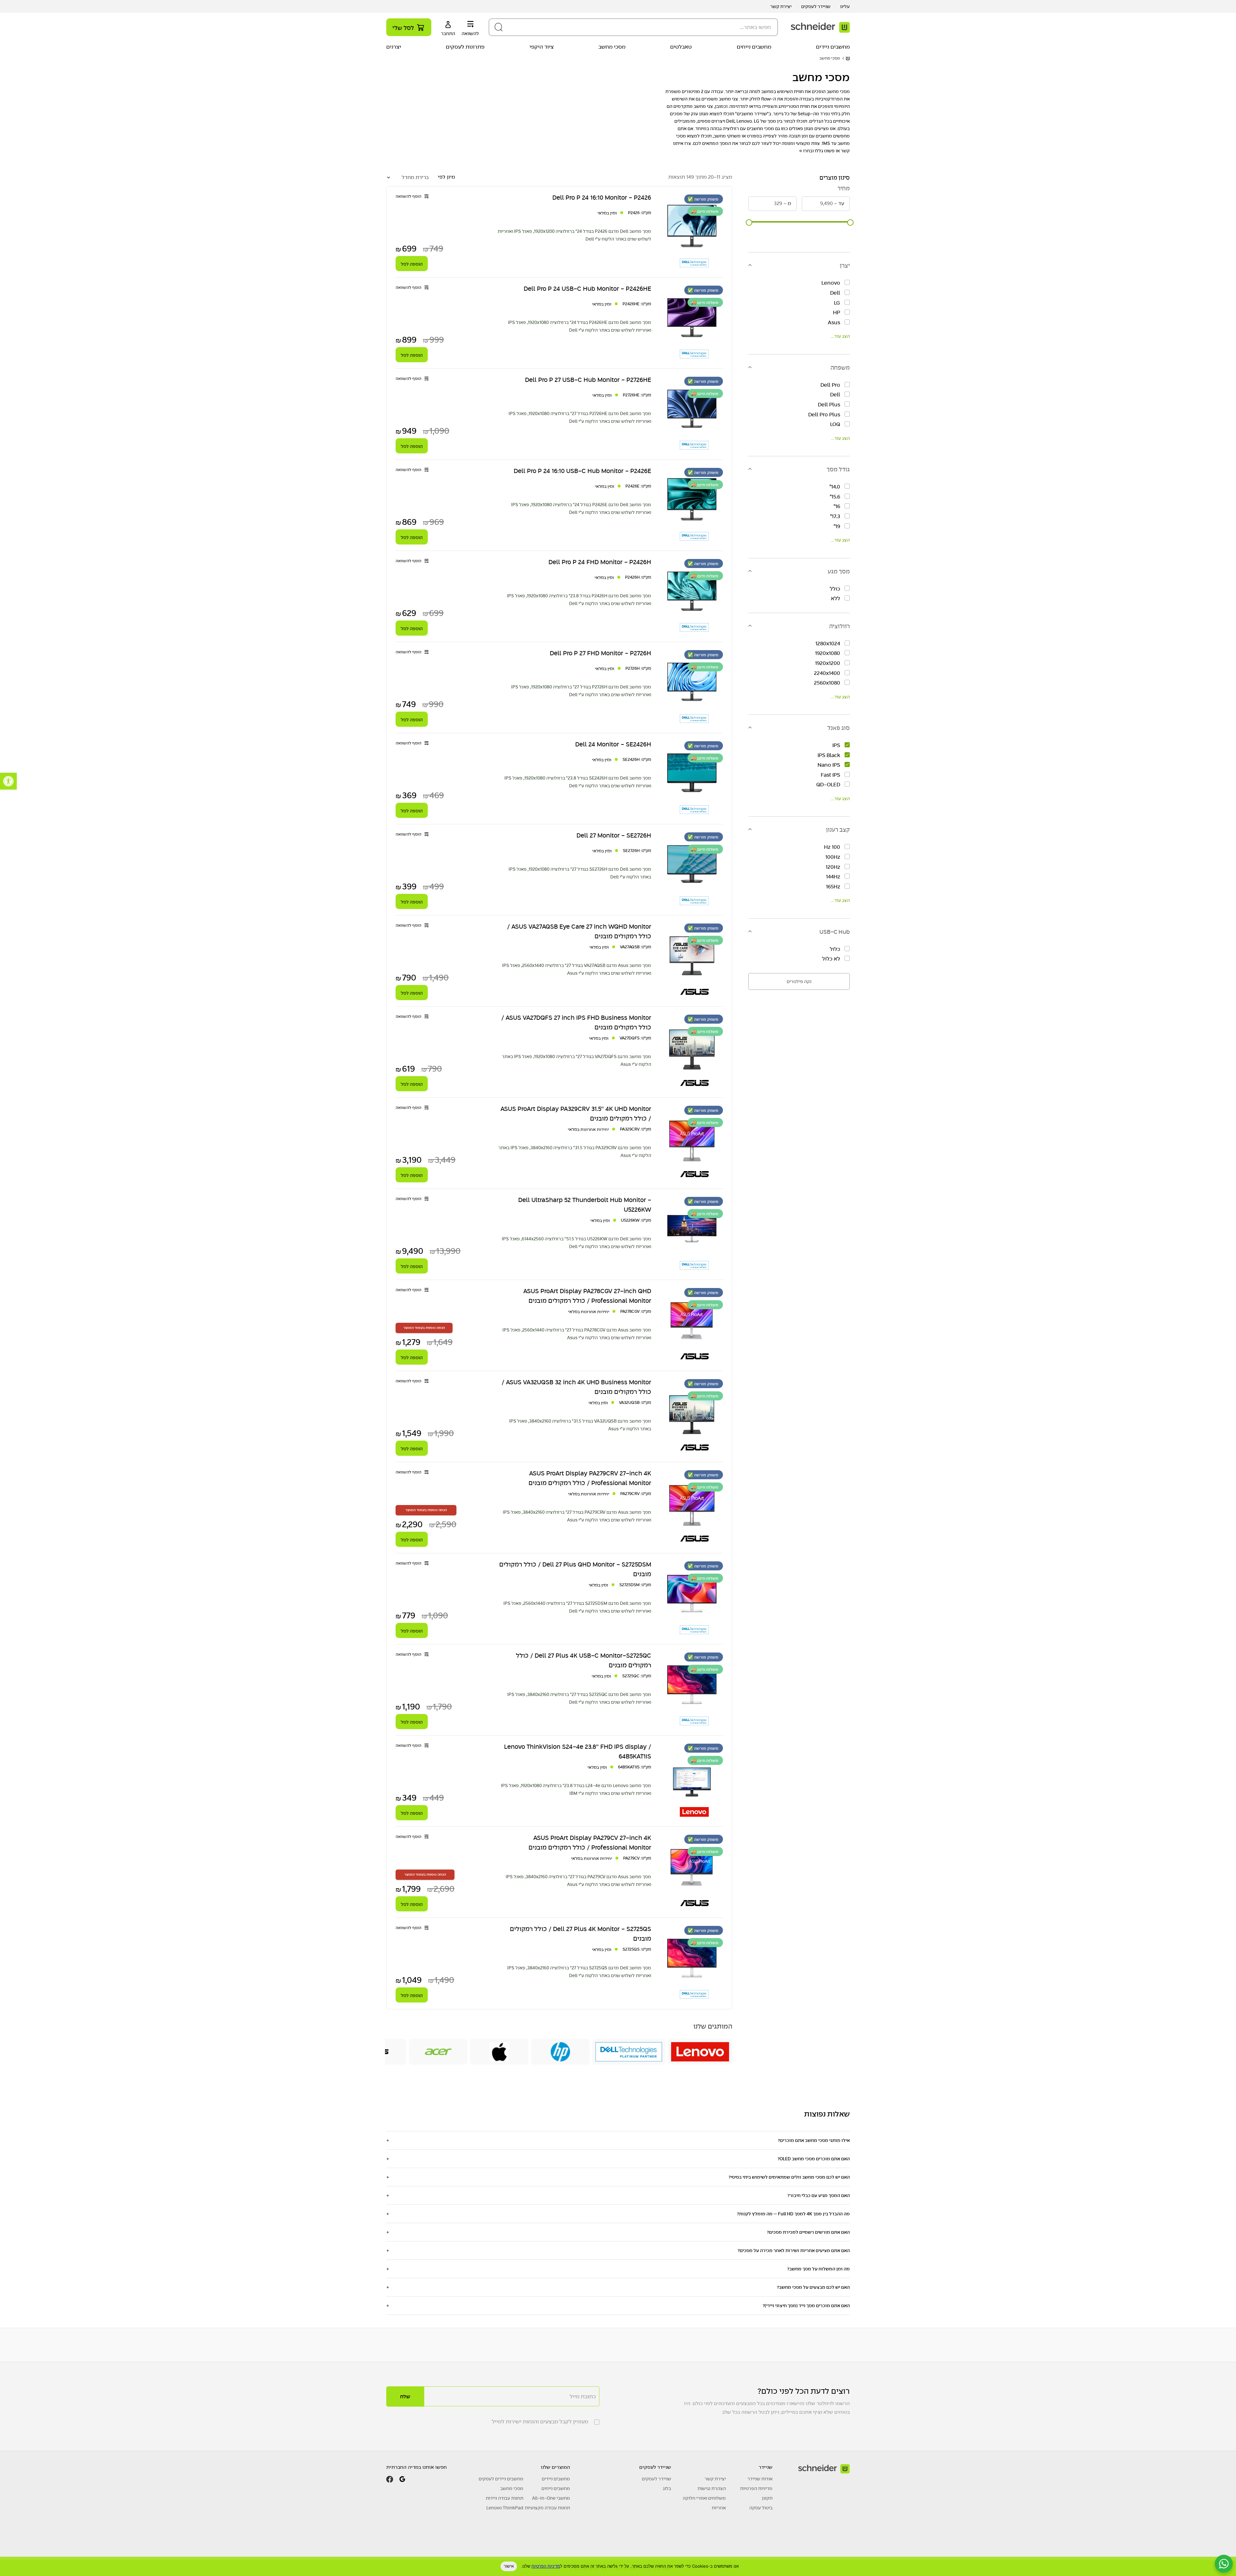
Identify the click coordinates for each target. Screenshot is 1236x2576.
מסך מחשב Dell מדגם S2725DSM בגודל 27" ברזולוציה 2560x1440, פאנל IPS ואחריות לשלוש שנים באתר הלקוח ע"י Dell (577, 1607)
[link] (8, 781)
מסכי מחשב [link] (612, 47)
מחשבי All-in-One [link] (551, 2498)
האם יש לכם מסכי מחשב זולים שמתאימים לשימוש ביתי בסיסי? (789, 2177)
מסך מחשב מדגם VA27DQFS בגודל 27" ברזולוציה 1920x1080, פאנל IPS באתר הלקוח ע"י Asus (576, 1060)
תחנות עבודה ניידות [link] (505, 2498)
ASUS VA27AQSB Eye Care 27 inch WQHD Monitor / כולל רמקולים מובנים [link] (579, 931)
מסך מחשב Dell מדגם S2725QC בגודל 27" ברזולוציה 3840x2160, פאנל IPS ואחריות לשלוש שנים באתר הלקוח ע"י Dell (579, 1698)
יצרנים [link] (394, 47)
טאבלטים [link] (681, 47)
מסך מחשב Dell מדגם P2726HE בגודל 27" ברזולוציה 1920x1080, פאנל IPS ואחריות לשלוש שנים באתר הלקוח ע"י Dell (580, 417)
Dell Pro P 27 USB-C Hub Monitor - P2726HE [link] (588, 380)
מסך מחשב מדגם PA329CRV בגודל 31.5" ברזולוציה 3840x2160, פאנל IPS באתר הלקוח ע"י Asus (575, 1151)
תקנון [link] (767, 2498)
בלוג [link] (667, 2488)
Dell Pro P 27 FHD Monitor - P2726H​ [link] (600, 653)
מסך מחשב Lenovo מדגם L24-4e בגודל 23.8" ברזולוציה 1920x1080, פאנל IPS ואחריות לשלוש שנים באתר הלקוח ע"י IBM (576, 1789)
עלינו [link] (845, 6)
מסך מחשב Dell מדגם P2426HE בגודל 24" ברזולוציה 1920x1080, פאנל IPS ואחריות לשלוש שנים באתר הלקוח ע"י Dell (580, 326)
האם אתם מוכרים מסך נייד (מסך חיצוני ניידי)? (806, 2306)
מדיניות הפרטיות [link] (546, 2566)
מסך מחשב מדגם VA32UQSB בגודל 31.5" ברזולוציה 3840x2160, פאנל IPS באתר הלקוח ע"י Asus (580, 1425)
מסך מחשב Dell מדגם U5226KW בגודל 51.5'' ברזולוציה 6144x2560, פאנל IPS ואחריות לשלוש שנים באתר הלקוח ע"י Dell (576, 1243)
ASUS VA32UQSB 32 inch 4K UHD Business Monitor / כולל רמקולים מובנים (576, 1387)
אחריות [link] (719, 2508)
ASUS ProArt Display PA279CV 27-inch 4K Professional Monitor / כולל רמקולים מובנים (590, 1842)
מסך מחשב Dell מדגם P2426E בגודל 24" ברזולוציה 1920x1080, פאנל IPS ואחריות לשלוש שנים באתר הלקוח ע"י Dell (581, 508)
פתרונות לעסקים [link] (465, 47)
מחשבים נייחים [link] (754, 47)
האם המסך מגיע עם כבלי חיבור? (819, 2195)
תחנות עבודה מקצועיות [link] (547, 2508)
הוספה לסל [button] (412, 1175)
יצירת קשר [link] (781, 6)
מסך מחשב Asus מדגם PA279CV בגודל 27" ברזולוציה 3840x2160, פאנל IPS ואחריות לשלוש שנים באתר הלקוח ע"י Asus (578, 1880)
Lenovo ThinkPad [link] (505, 2508)
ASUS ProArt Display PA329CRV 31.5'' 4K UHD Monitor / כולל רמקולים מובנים (576, 1113)
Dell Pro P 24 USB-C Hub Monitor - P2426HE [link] (587, 289)
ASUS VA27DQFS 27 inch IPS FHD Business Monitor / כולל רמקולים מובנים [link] (576, 1022)
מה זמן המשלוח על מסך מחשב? (818, 2269)
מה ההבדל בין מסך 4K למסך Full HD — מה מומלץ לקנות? (793, 2214)
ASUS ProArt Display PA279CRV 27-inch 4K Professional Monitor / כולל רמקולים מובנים (590, 1478)
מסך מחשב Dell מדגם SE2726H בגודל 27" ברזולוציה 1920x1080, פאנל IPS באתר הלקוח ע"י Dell (580, 873)
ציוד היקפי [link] (542, 47)
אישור (509, 2566)
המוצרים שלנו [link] (555, 2467)
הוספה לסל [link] (412, 264)
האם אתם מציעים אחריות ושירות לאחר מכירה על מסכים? (794, 2250)
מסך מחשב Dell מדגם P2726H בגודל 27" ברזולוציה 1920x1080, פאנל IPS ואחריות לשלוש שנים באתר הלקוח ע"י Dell (581, 691)
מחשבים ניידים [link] (833, 47)
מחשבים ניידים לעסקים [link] (501, 2479)
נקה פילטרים (799, 981)
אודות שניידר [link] (760, 2479)
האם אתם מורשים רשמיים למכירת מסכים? (808, 2232)
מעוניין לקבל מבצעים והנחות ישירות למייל (540, 2422)
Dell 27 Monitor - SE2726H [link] (614, 835)
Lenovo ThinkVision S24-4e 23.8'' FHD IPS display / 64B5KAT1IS (578, 1751)
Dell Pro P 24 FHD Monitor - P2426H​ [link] (600, 562)
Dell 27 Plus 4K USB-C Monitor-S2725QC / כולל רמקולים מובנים (584, 1660)
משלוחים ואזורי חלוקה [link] (704, 2498)
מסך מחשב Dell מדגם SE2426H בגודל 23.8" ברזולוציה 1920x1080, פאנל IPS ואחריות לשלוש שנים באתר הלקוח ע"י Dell (578, 782)
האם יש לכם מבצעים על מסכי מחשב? (813, 2287)
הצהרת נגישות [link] (712, 2488)
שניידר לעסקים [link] (816, 6)
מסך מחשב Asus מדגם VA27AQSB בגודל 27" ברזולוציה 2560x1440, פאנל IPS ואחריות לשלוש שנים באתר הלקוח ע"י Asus (577, 969)
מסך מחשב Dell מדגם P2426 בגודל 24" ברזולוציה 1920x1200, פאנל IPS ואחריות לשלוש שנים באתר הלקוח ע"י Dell (574, 235)
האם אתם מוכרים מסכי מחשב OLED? (814, 2159)
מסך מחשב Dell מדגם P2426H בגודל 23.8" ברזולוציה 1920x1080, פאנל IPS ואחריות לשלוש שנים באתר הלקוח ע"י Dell (579, 600)
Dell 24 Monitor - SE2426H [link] (613, 744)
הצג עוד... (840, 336)
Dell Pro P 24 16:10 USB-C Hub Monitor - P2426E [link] (582, 471)
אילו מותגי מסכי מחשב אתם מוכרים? (814, 2140)
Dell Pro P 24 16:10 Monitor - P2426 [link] (602, 197)
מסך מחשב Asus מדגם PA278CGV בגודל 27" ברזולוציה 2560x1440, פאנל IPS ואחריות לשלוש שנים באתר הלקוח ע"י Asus (577, 1334)
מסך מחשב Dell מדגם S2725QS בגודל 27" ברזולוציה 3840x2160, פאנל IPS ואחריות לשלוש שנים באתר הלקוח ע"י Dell (579, 1972)
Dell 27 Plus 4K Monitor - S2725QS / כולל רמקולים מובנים (581, 1934)
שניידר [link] (766, 2467)
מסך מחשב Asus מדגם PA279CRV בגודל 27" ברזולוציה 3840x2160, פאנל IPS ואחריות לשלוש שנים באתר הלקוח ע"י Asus (577, 1516)
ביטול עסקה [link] (761, 2508)
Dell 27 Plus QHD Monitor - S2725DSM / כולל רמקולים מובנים (575, 1569)
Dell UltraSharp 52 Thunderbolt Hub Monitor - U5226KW (585, 1205)
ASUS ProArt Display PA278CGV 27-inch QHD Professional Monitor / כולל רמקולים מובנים (587, 1296)
